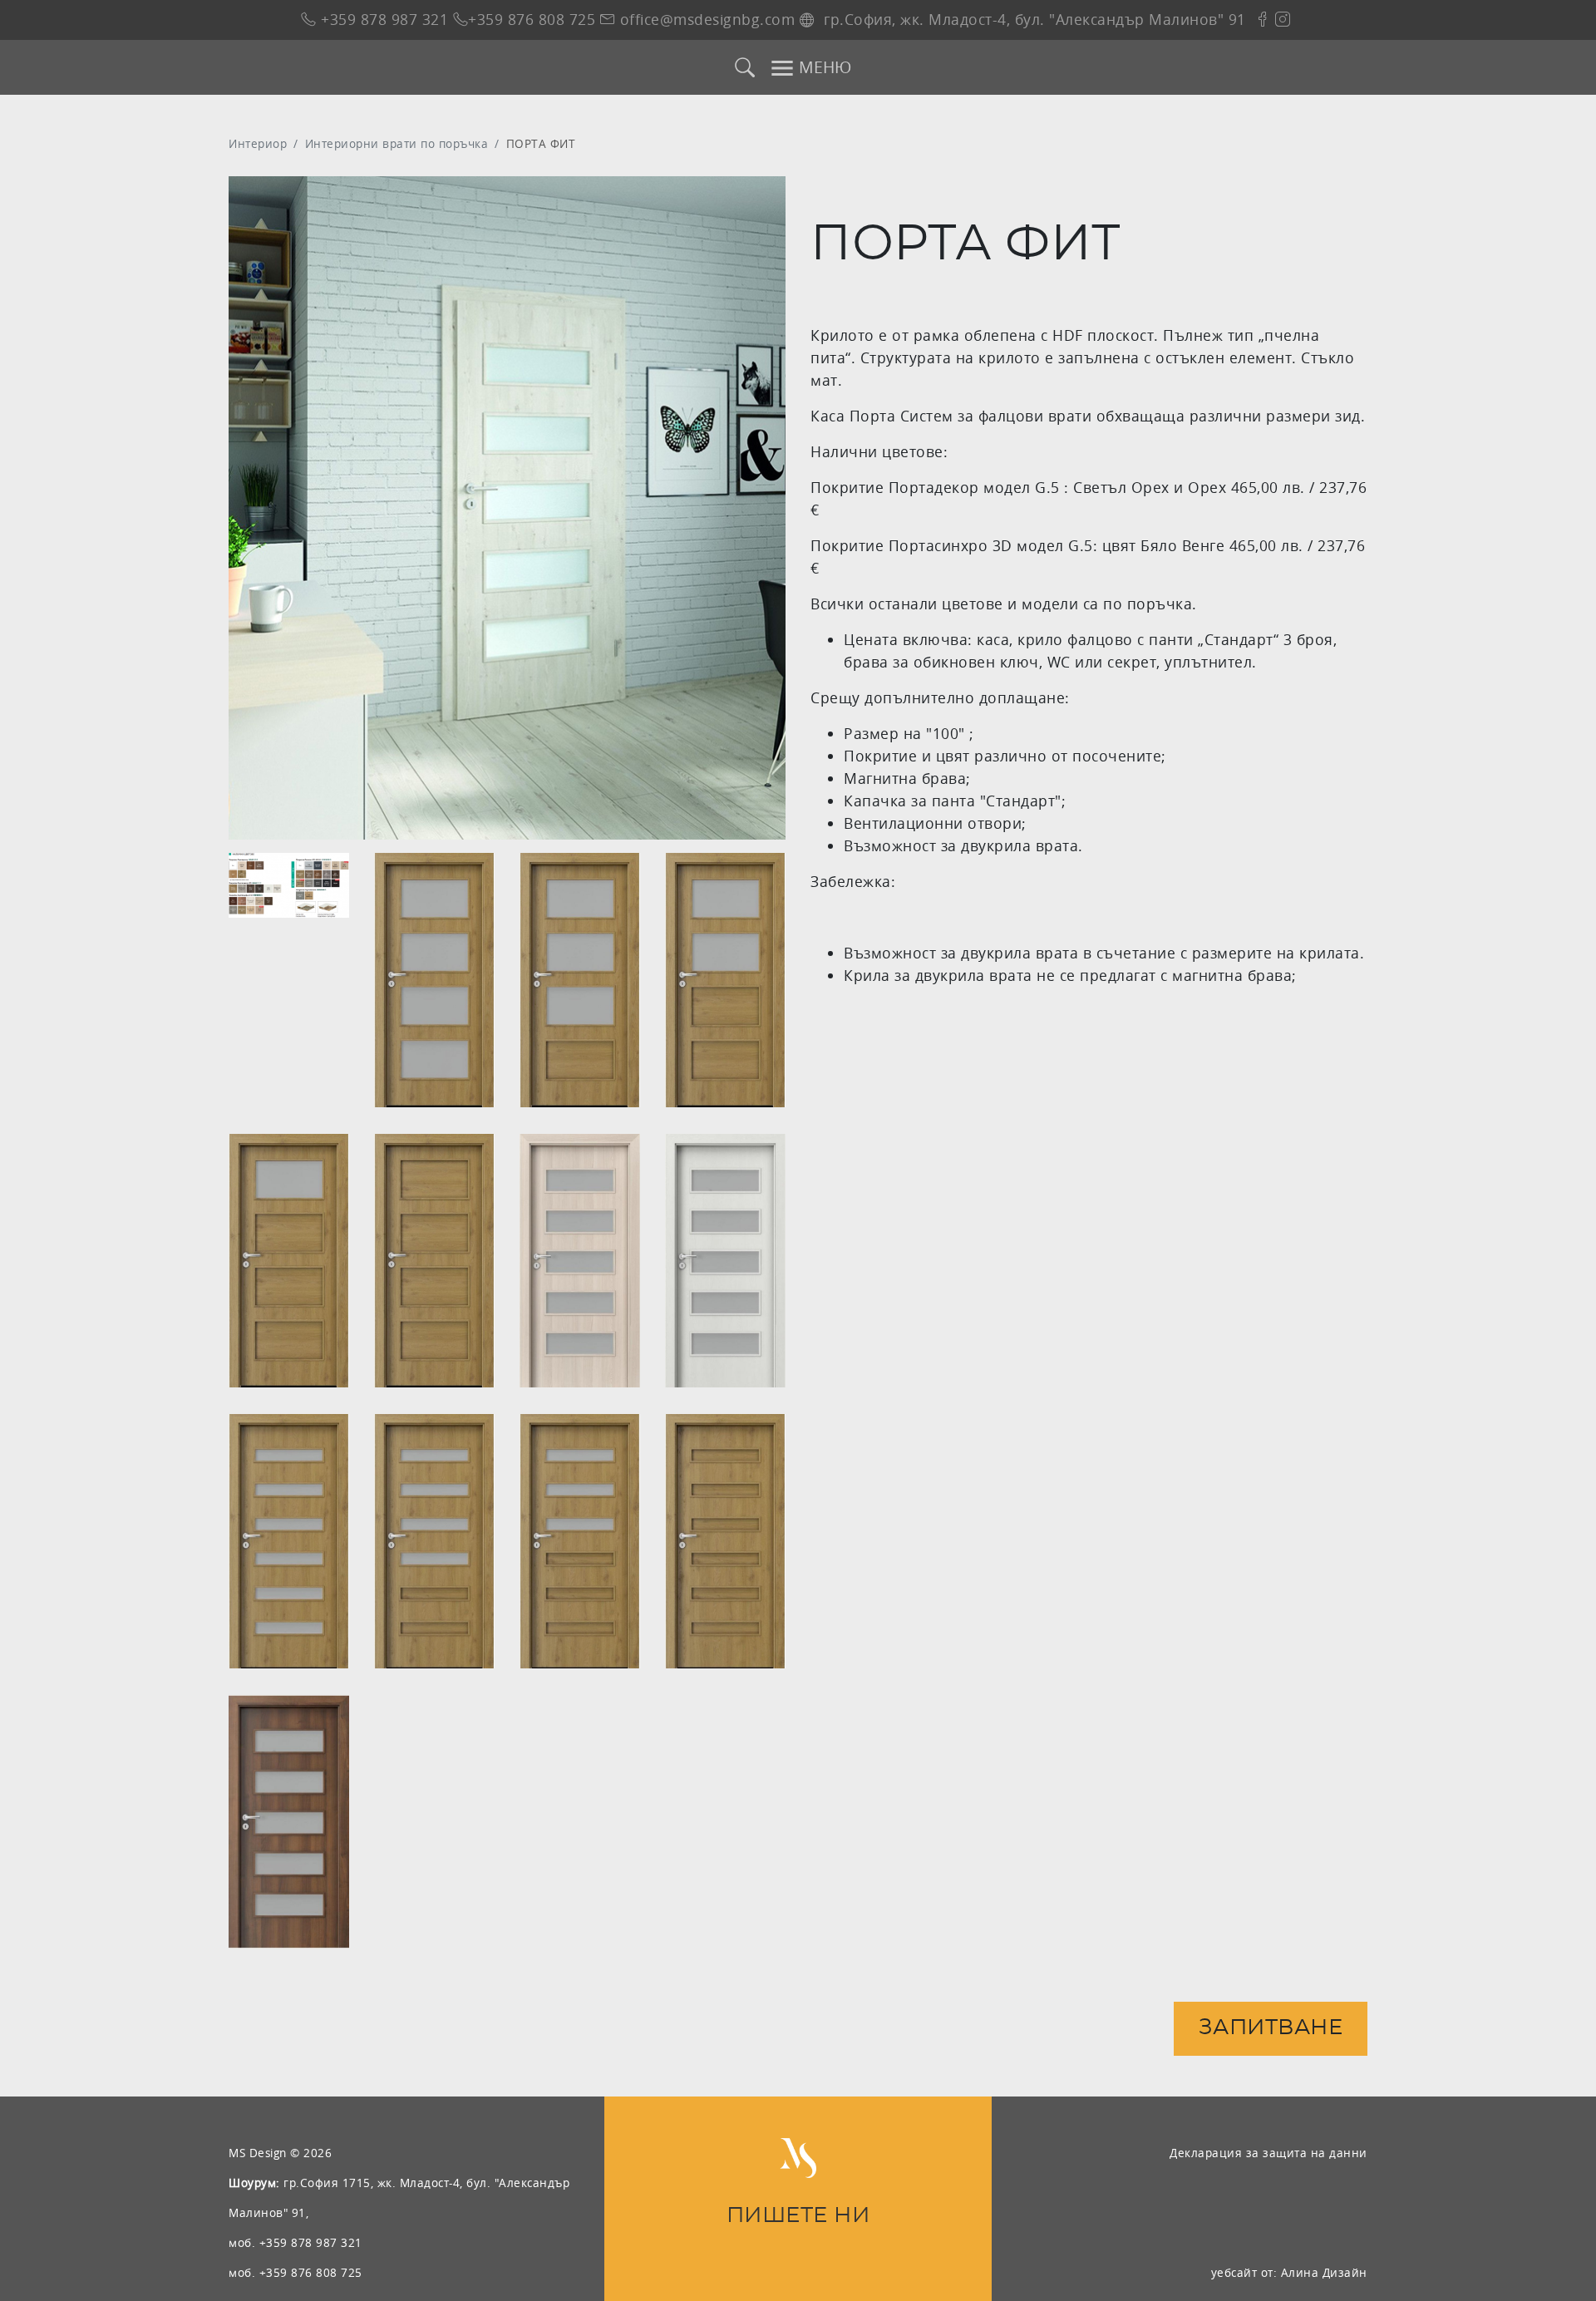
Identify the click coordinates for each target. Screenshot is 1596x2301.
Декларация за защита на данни (1268, 2153)
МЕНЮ (823, 67)
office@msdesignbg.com (705, 20)
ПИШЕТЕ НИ (798, 2216)
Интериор (258, 143)
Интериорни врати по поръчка (397, 143)
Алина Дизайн (1324, 2272)
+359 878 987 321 (382, 20)
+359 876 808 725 (532, 20)
